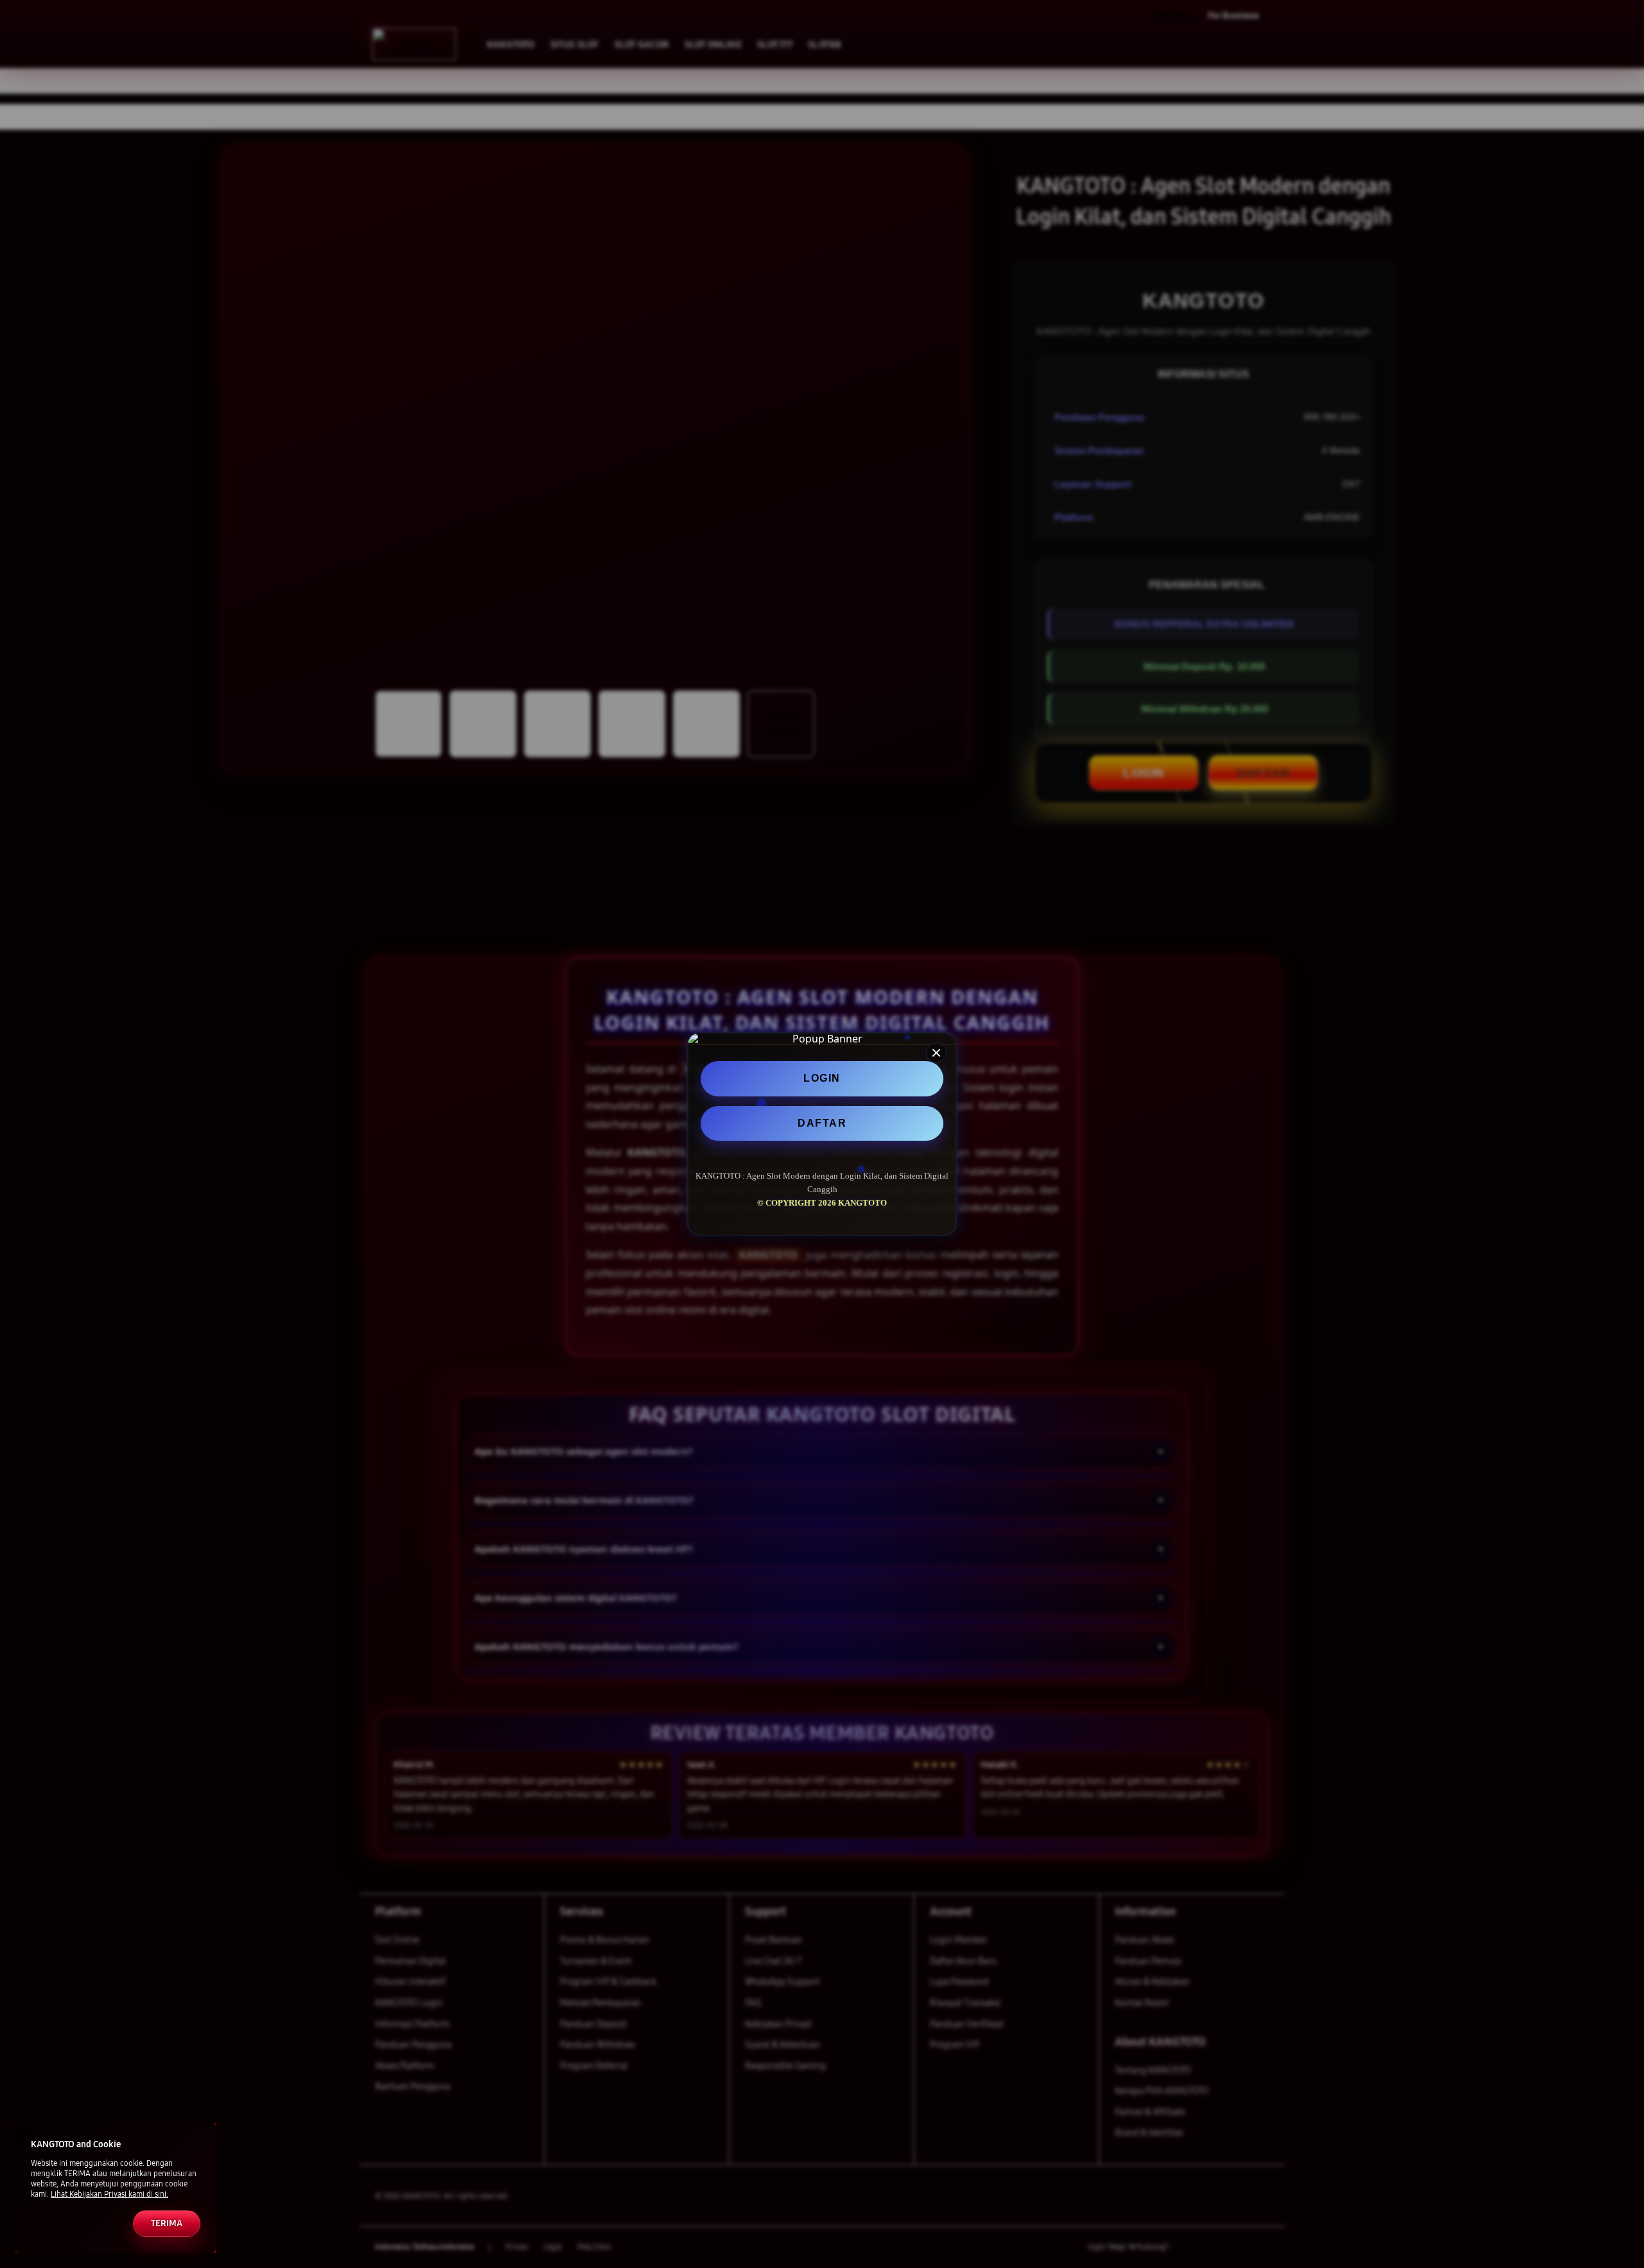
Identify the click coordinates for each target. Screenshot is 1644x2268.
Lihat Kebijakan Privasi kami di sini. (109, 2194)
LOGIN (822, 1078)
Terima (167, 2223)
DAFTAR (822, 1123)
